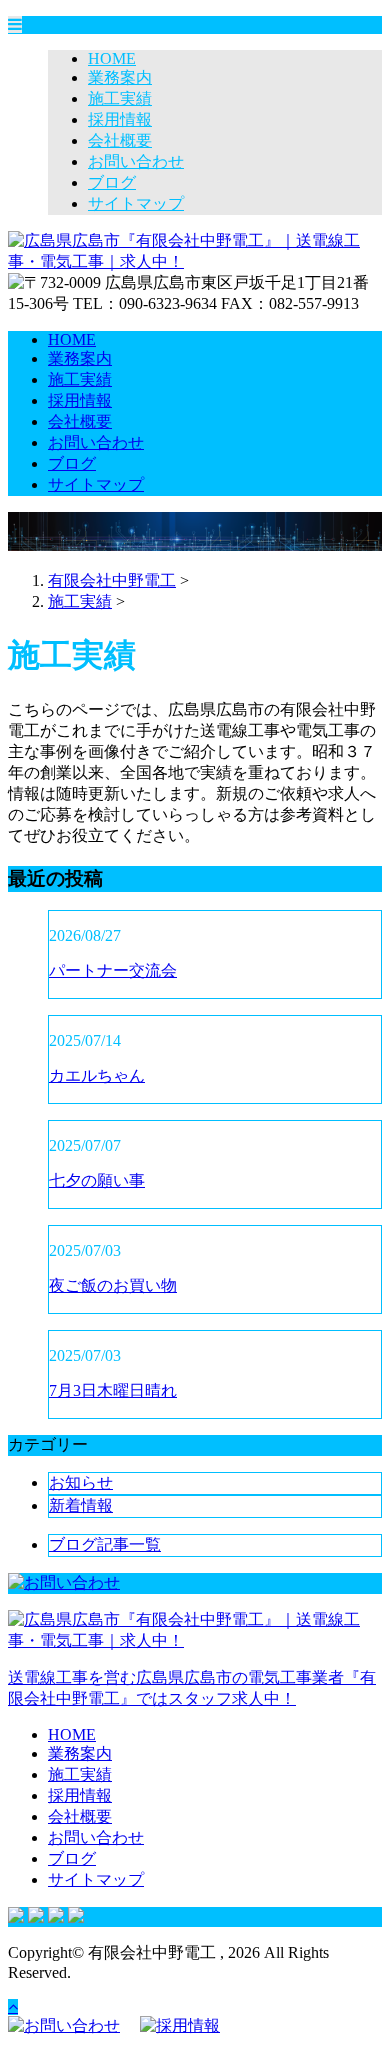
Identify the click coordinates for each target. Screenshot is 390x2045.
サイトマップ (136, 203)
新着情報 (81, 1505)
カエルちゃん (97, 1075)
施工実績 (120, 98)
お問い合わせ (136, 161)
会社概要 (120, 140)
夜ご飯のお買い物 (113, 1285)
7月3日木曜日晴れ (113, 1390)
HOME (112, 58)
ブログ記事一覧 (105, 1544)
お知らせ (81, 1482)
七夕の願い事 (97, 1180)
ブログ (112, 182)
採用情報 (120, 119)
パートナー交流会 (113, 970)
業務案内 (120, 77)
